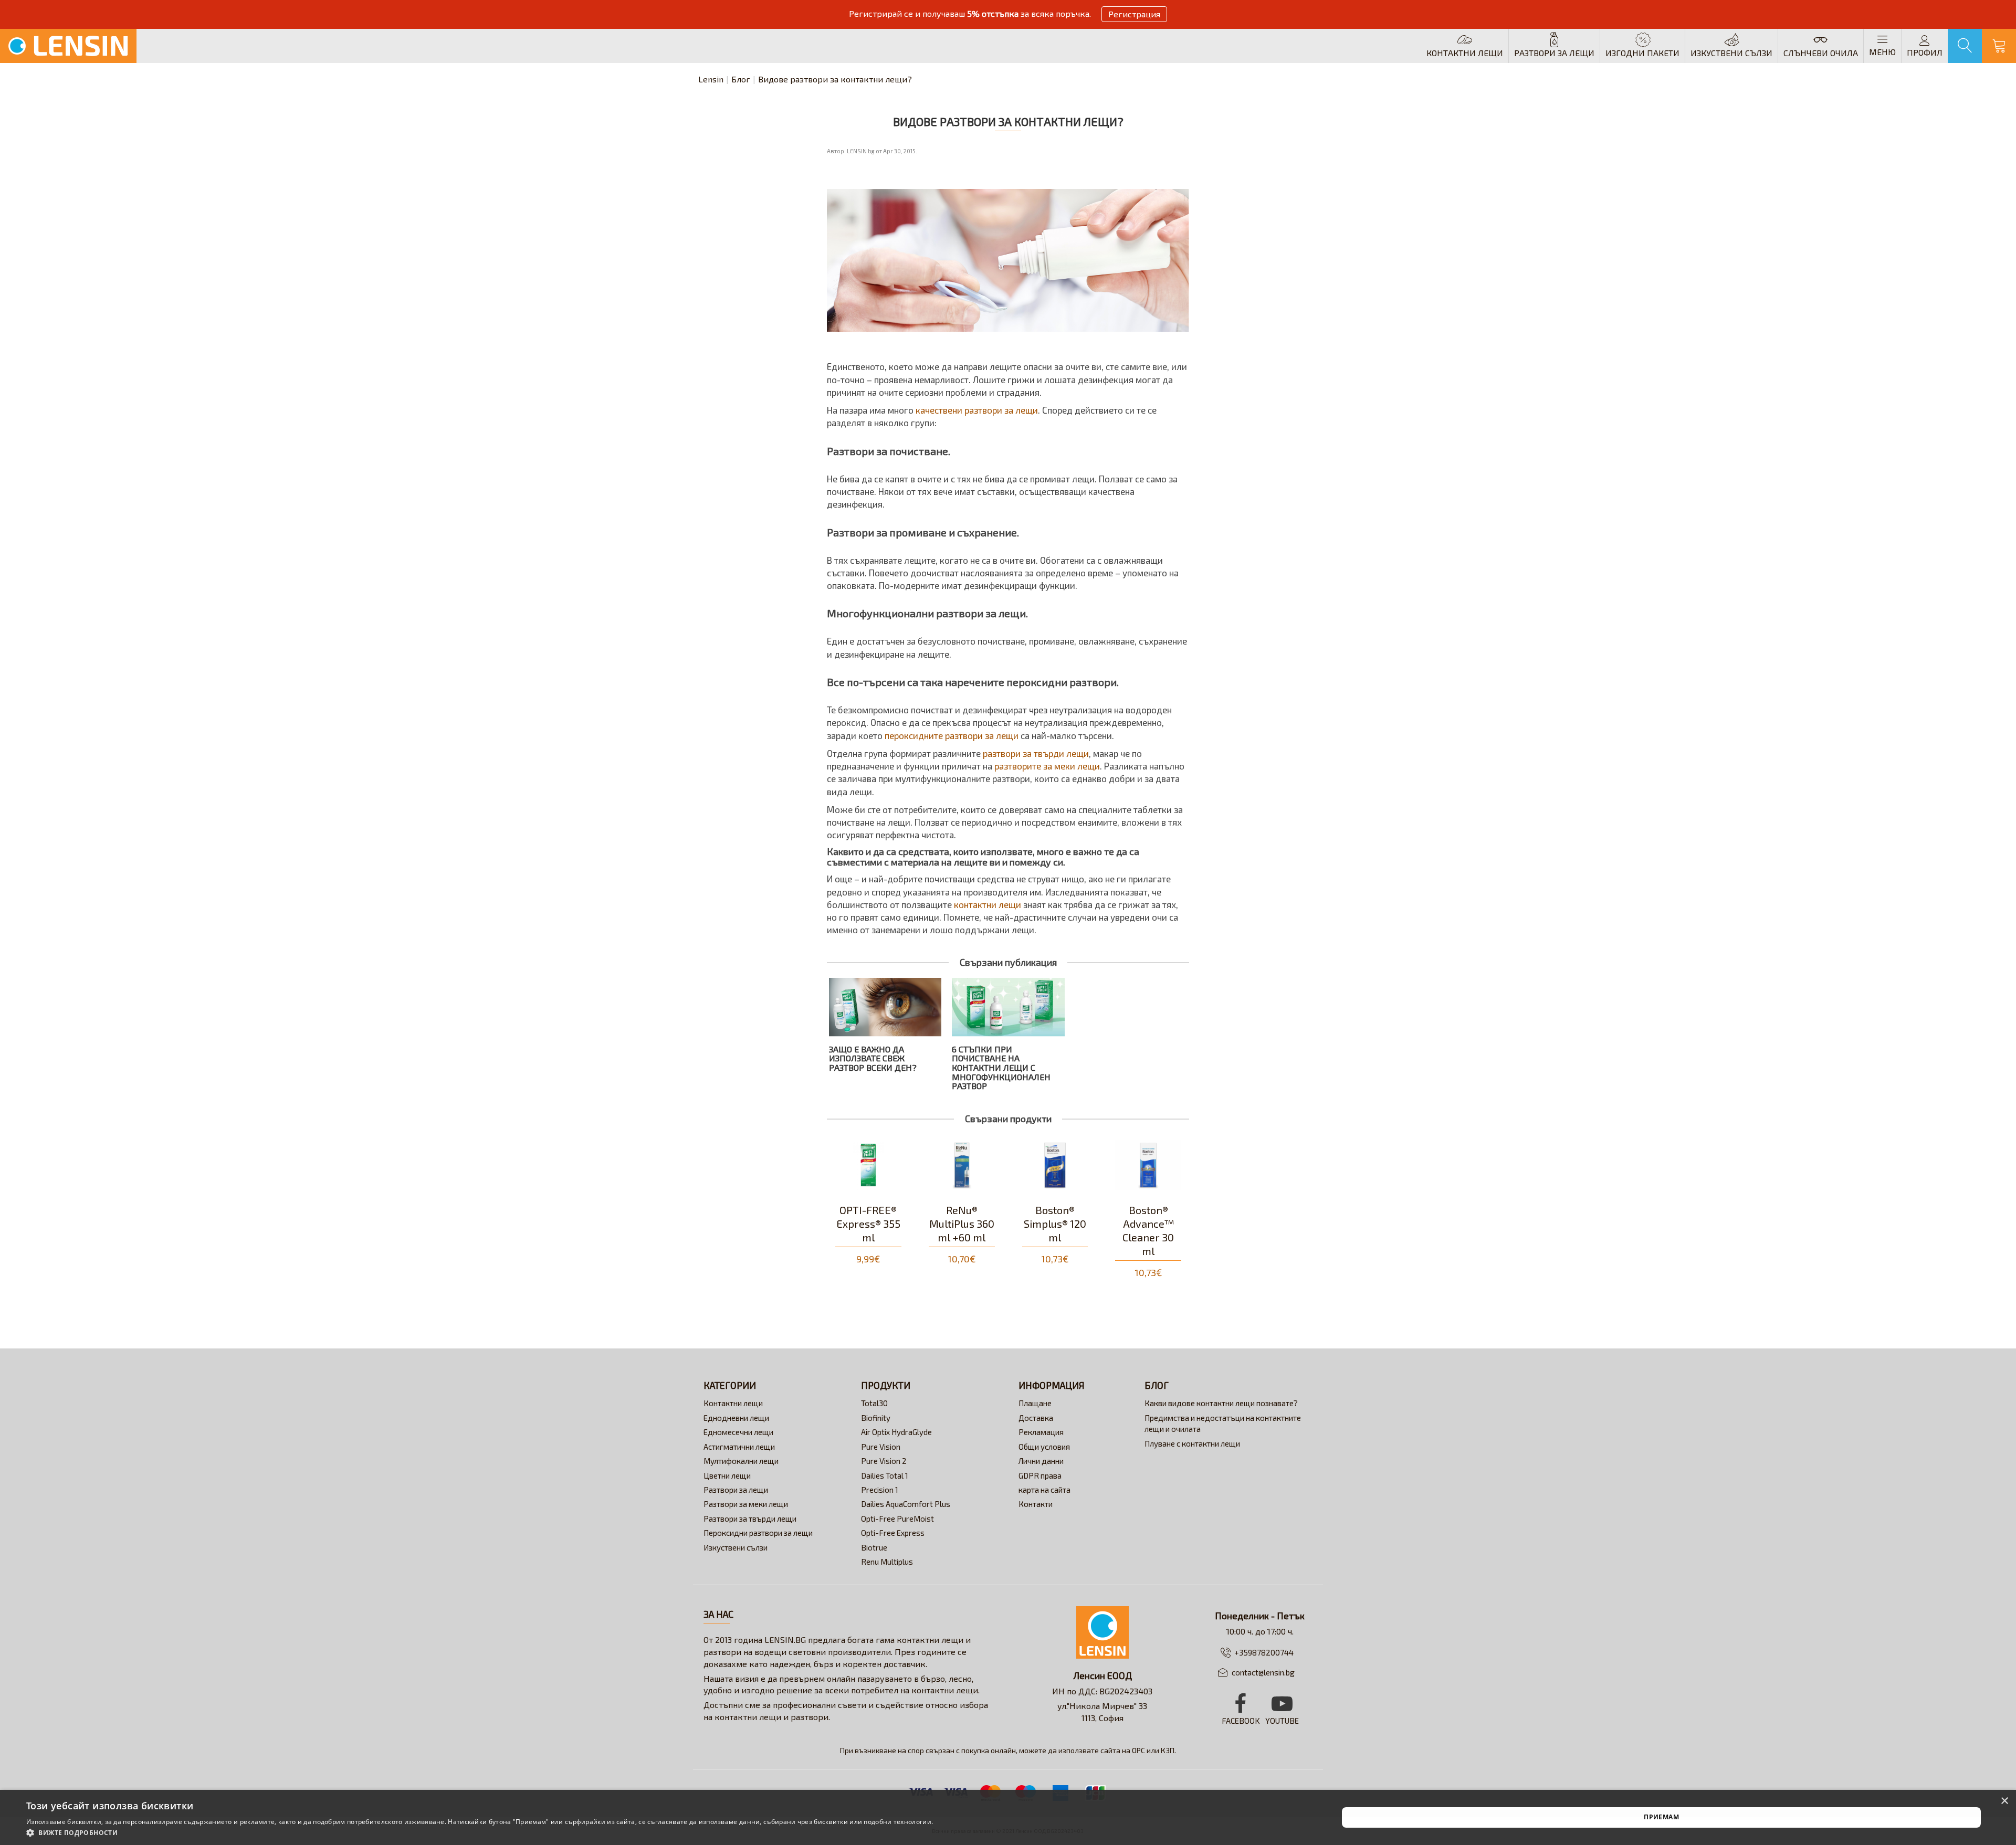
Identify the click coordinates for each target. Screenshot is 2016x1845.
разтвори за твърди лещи (1035, 753)
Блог (741, 79)
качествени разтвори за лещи (976, 410)
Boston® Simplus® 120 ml (962, 1224)
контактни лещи (988, 904)
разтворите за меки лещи (1047, 766)
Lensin (711, 79)
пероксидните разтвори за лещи (952, 735)
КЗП (1168, 1750)
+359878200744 (1264, 1652)
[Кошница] (1999, 46)
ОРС (1138, 1750)
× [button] (2004, 1801)
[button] (480, 1832)
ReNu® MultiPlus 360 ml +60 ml (868, 1224)
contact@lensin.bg (1263, 1672)
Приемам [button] (1661, 1817)
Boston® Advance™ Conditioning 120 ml (1148, 1230)
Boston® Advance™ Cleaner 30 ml (1055, 1230)
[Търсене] (1965, 46)
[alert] (1008, 1817)
